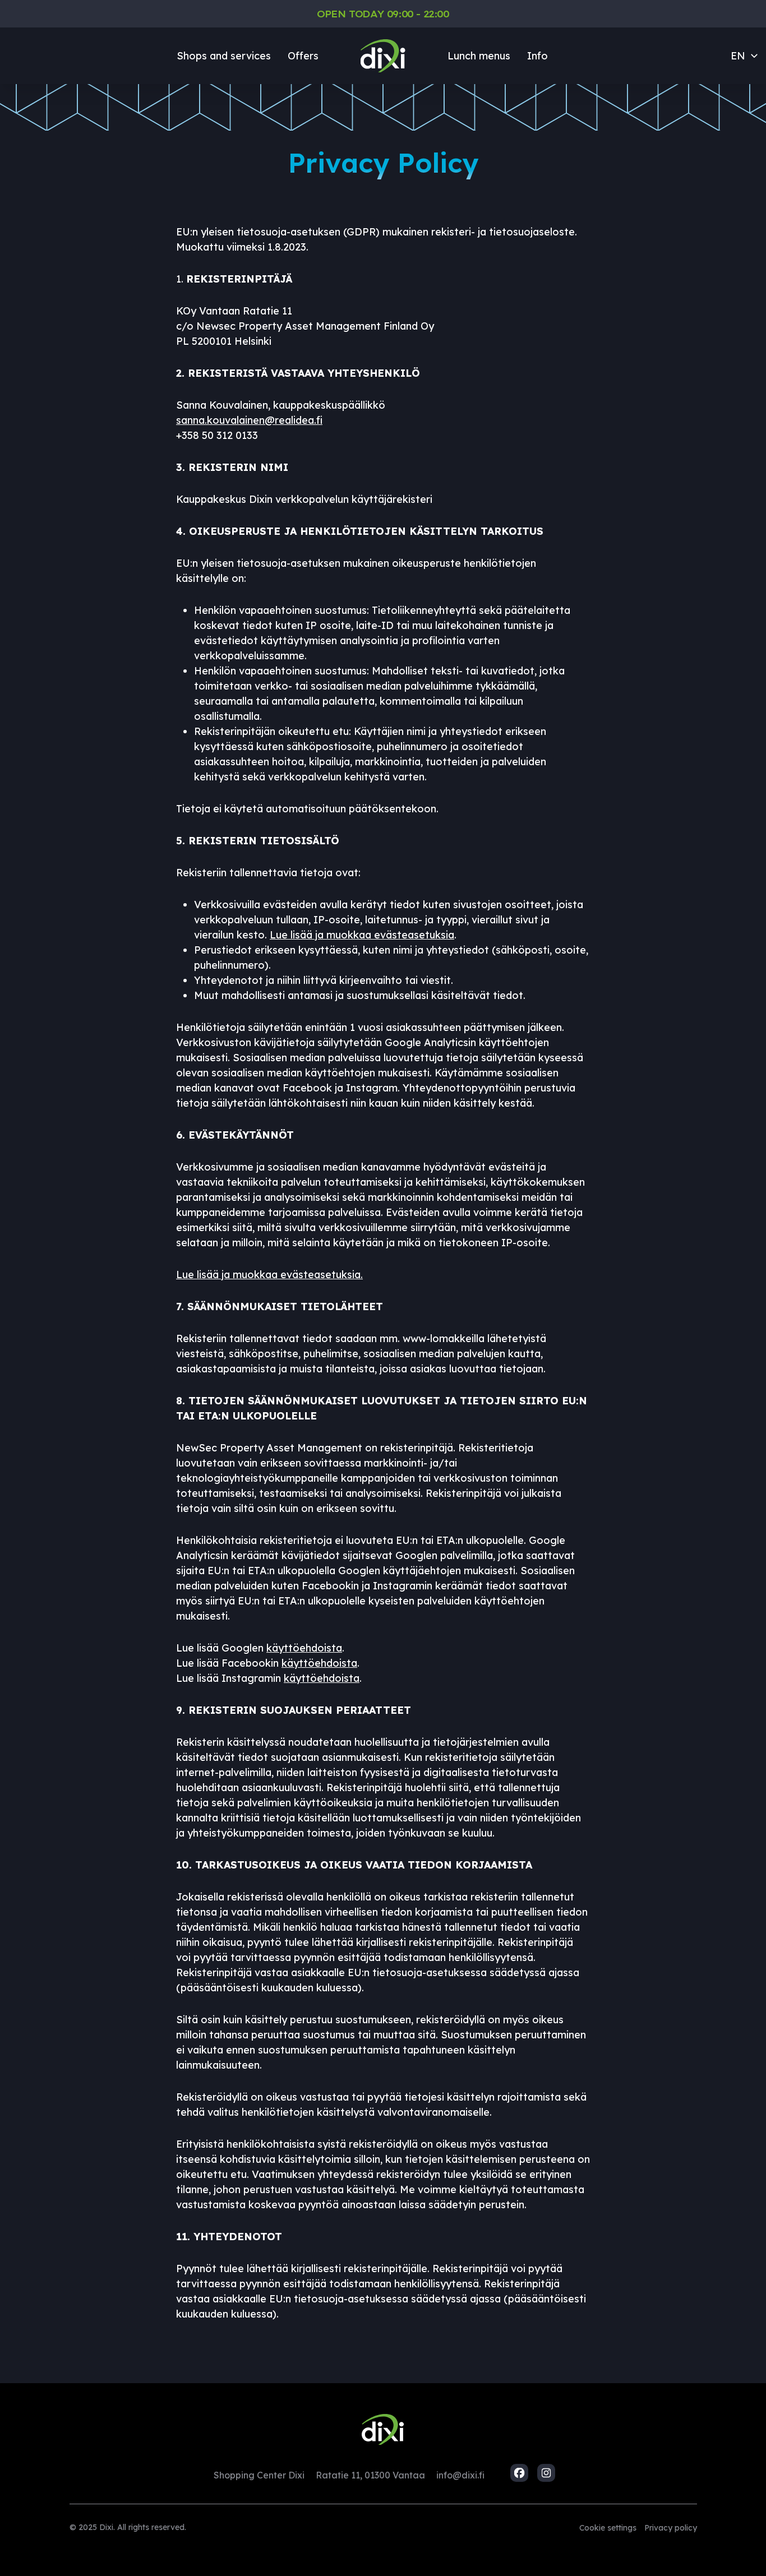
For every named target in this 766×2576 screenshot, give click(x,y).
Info (537, 56)
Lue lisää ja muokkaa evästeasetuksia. (269, 1275)
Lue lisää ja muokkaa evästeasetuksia (362, 935)
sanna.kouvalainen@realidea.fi (249, 420)
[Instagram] (546, 2473)
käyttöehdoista (304, 1648)
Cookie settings (608, 2528)
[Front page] (383, 56)
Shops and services (224, 56)
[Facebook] (519, 2473)
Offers (303, 56)
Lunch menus (479, 56)
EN (738, 56)
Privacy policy (671, 2528)
